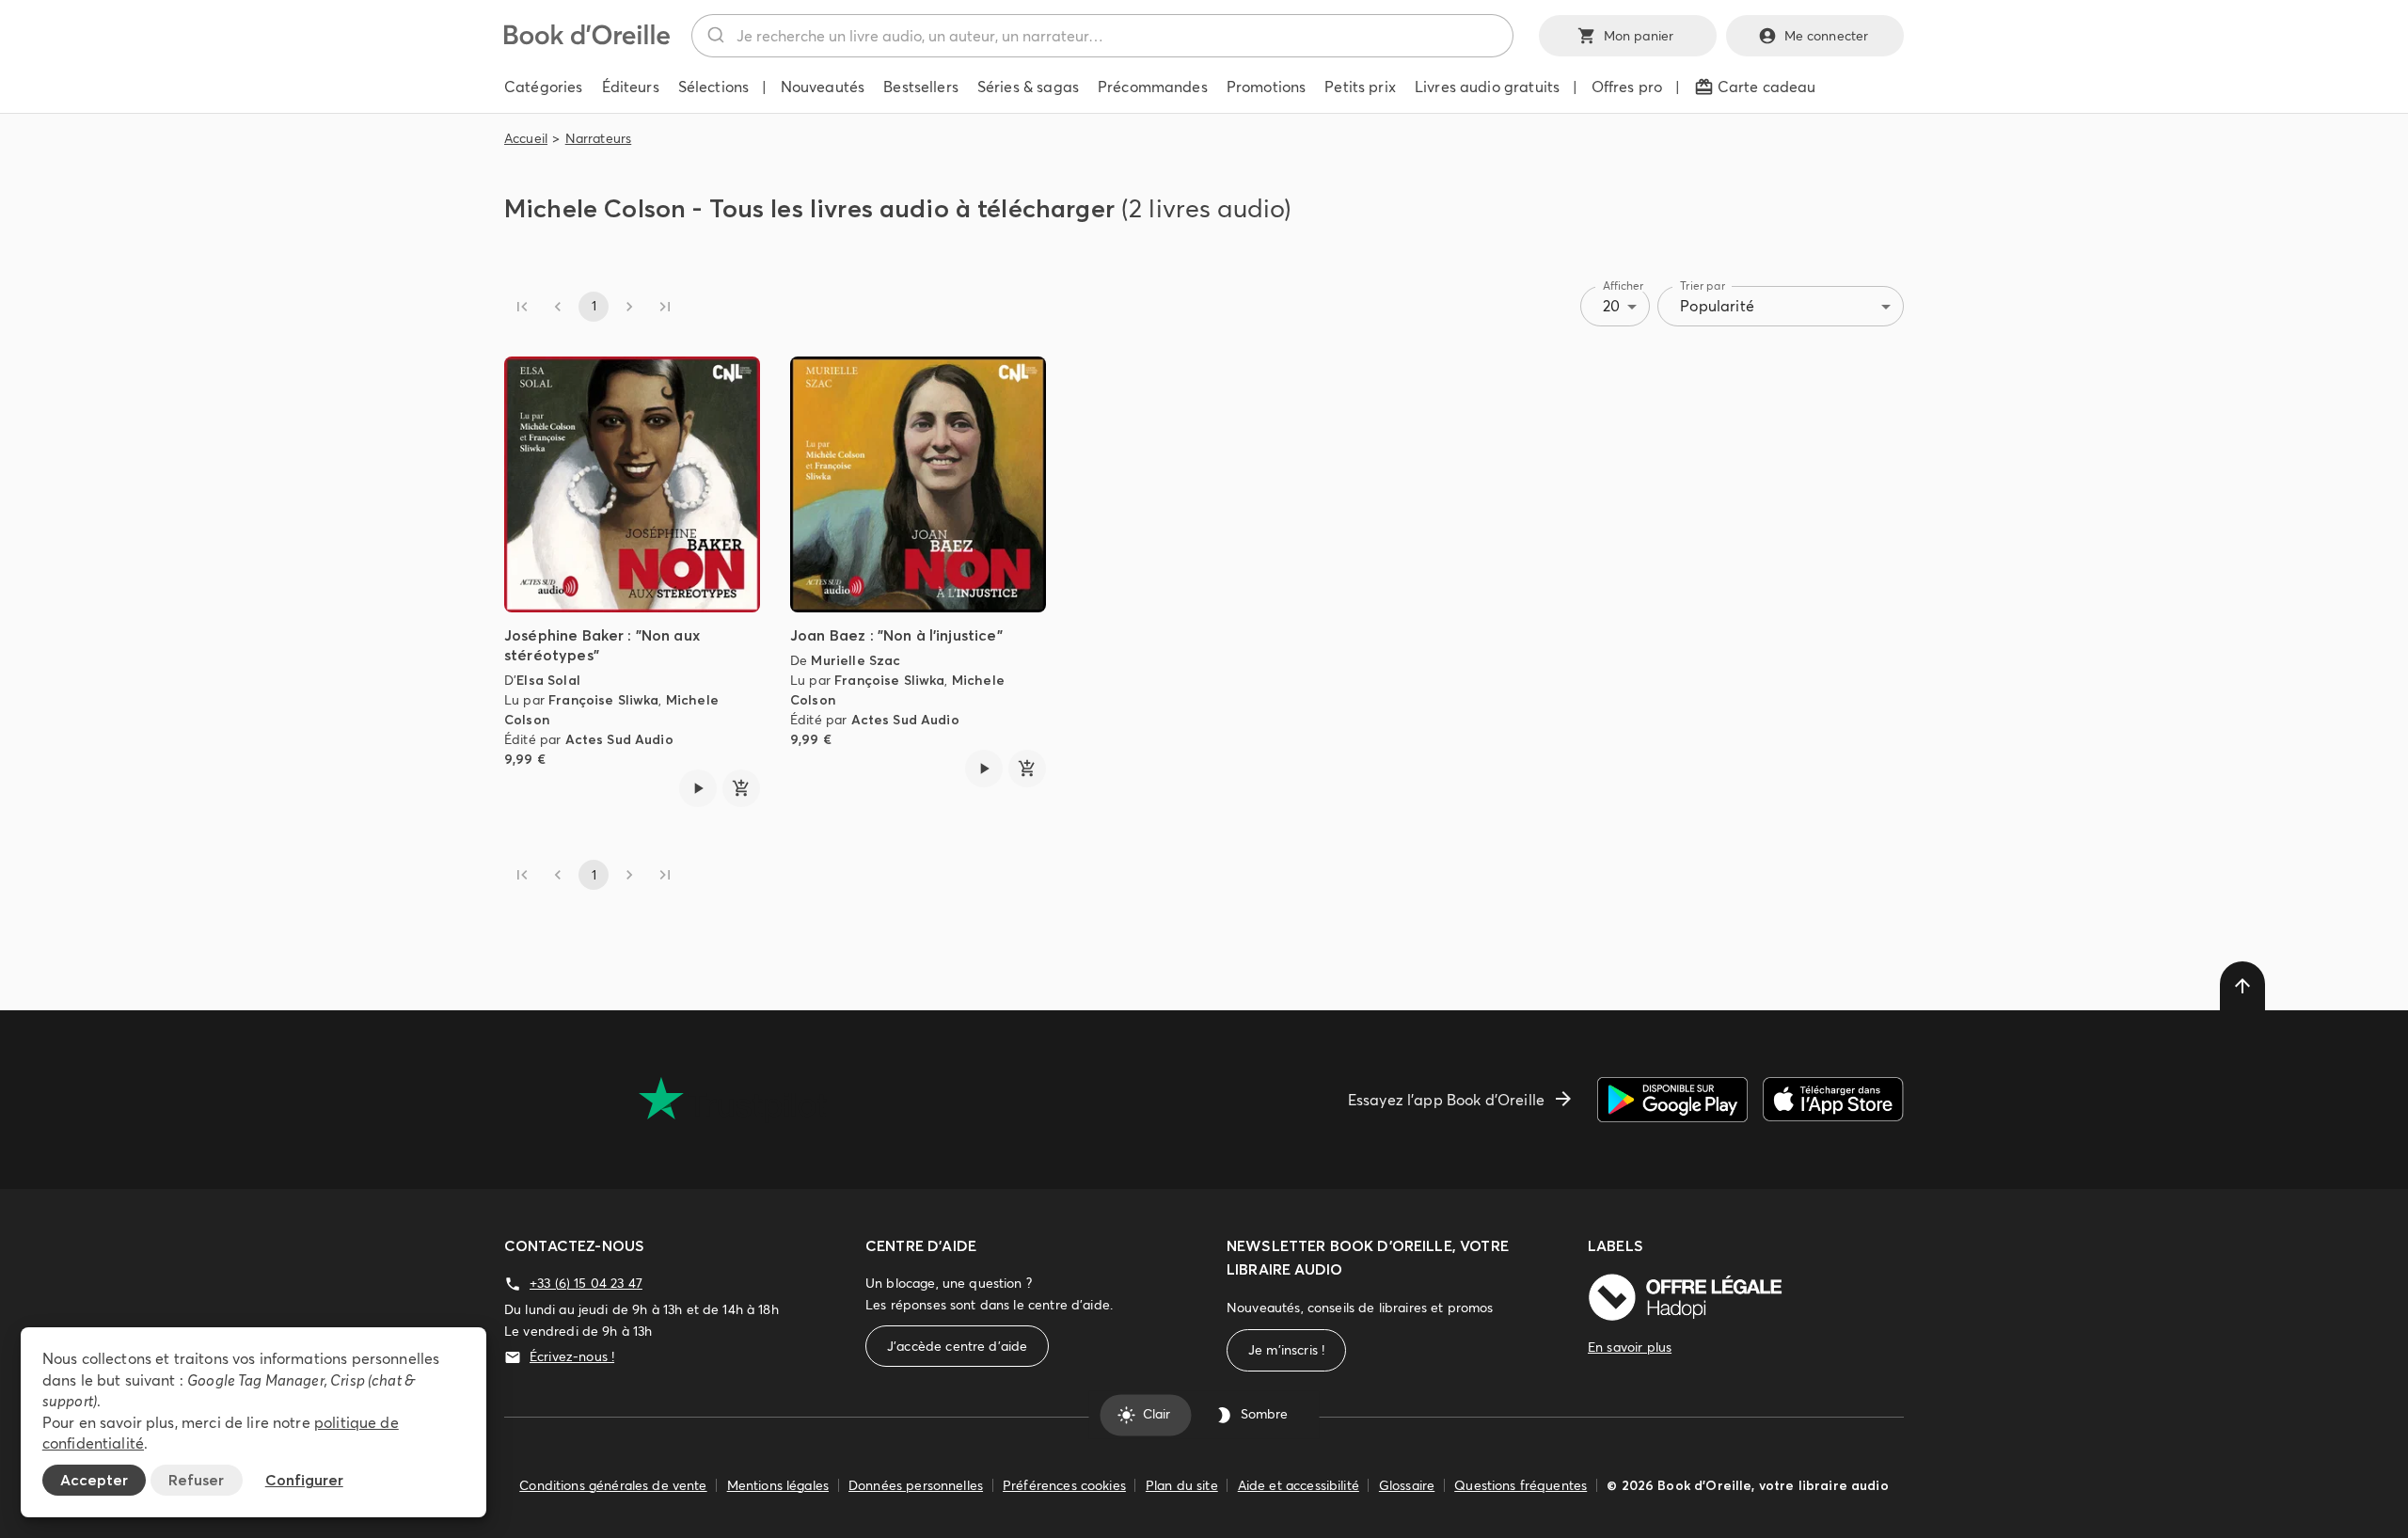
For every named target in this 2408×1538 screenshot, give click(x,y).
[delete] (2242, 986)
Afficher (1624, 285)
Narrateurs (599, 138)
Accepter (94, 1480)
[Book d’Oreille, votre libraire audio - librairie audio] (587, 40)
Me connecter (1827, 36)
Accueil (526, 138)
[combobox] (1102, 36)
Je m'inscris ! (1286, 1350)
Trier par (1703, 285)
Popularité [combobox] (1717, 306)
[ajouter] (741, 788)
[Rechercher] (714, 36)
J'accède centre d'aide (957, 1346)
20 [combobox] (1611, 306)
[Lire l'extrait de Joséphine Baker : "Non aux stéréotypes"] (698, 788)
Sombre (1264, 1415)
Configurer (304, 1480)
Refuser (196, 1480)
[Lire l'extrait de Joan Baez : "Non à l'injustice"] (984, 769)
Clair (1156, 1415)
